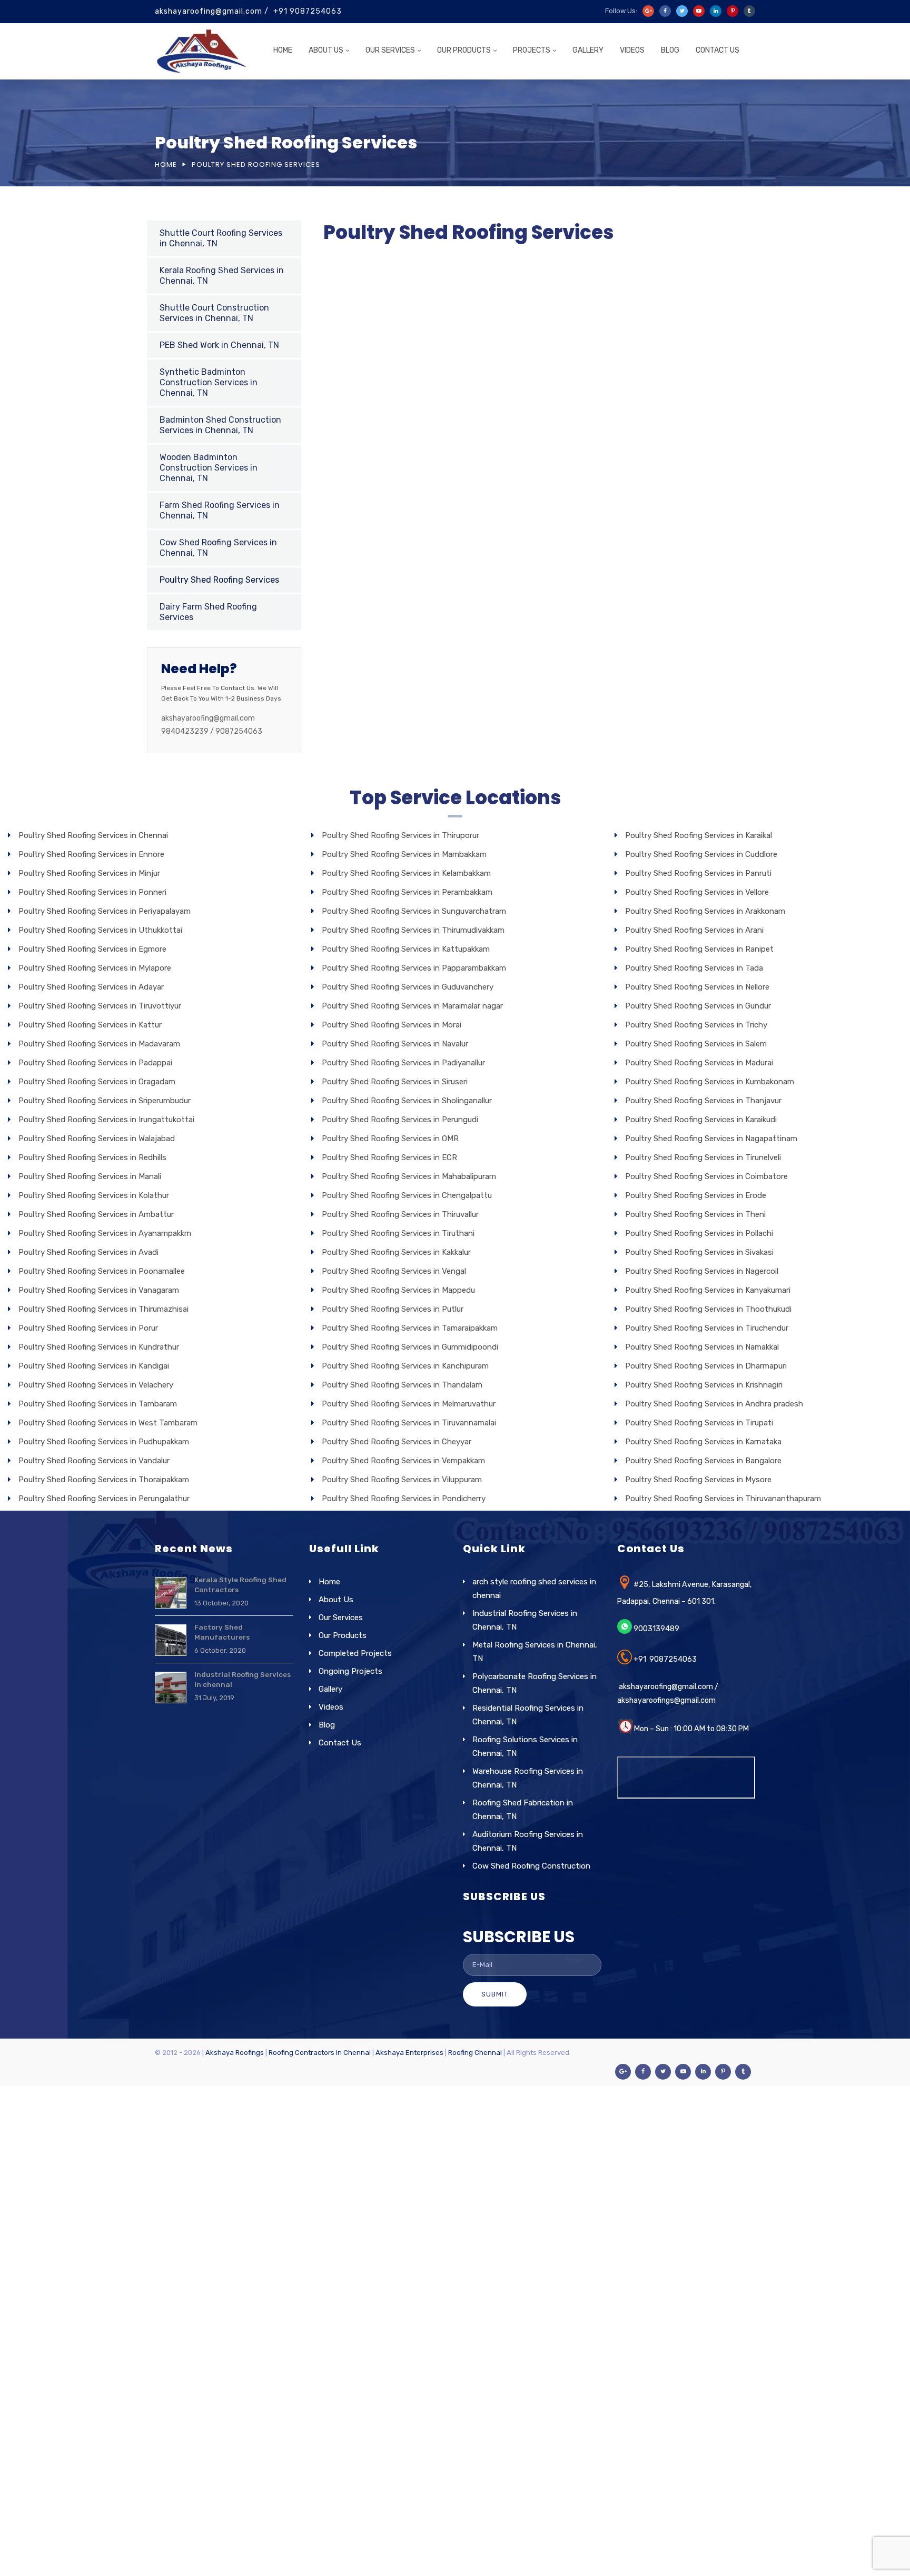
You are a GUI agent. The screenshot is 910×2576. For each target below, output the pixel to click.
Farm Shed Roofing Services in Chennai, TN (220, 510)
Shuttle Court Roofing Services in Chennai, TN (221, 238)
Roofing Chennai (475, 2053)
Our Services (341, 1618)
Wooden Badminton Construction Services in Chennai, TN (209, 468)
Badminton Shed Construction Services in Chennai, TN (220, 425)
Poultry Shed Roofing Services (219, 580)
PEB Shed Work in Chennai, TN (219, 345)
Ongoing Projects (350, 1671)
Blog (670, 50)
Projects (532, 50)
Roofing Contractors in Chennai (320, 2053)
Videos (632, 50)
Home (283, 50)
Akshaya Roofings (235, 2053)
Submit (495, 1994)
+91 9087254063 (308, 11)
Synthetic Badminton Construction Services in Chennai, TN (209, 382)
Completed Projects (355, 1653)
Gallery (588, 50)
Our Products (464, 50)
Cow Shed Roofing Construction (531, 1866)
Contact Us (718, 50)
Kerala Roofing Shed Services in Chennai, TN (222, 276)
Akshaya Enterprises (409, 2053)
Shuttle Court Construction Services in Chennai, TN (214, 313)
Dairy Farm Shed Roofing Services (208, 612)
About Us (326, 50)
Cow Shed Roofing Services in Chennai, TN (218, 548)
